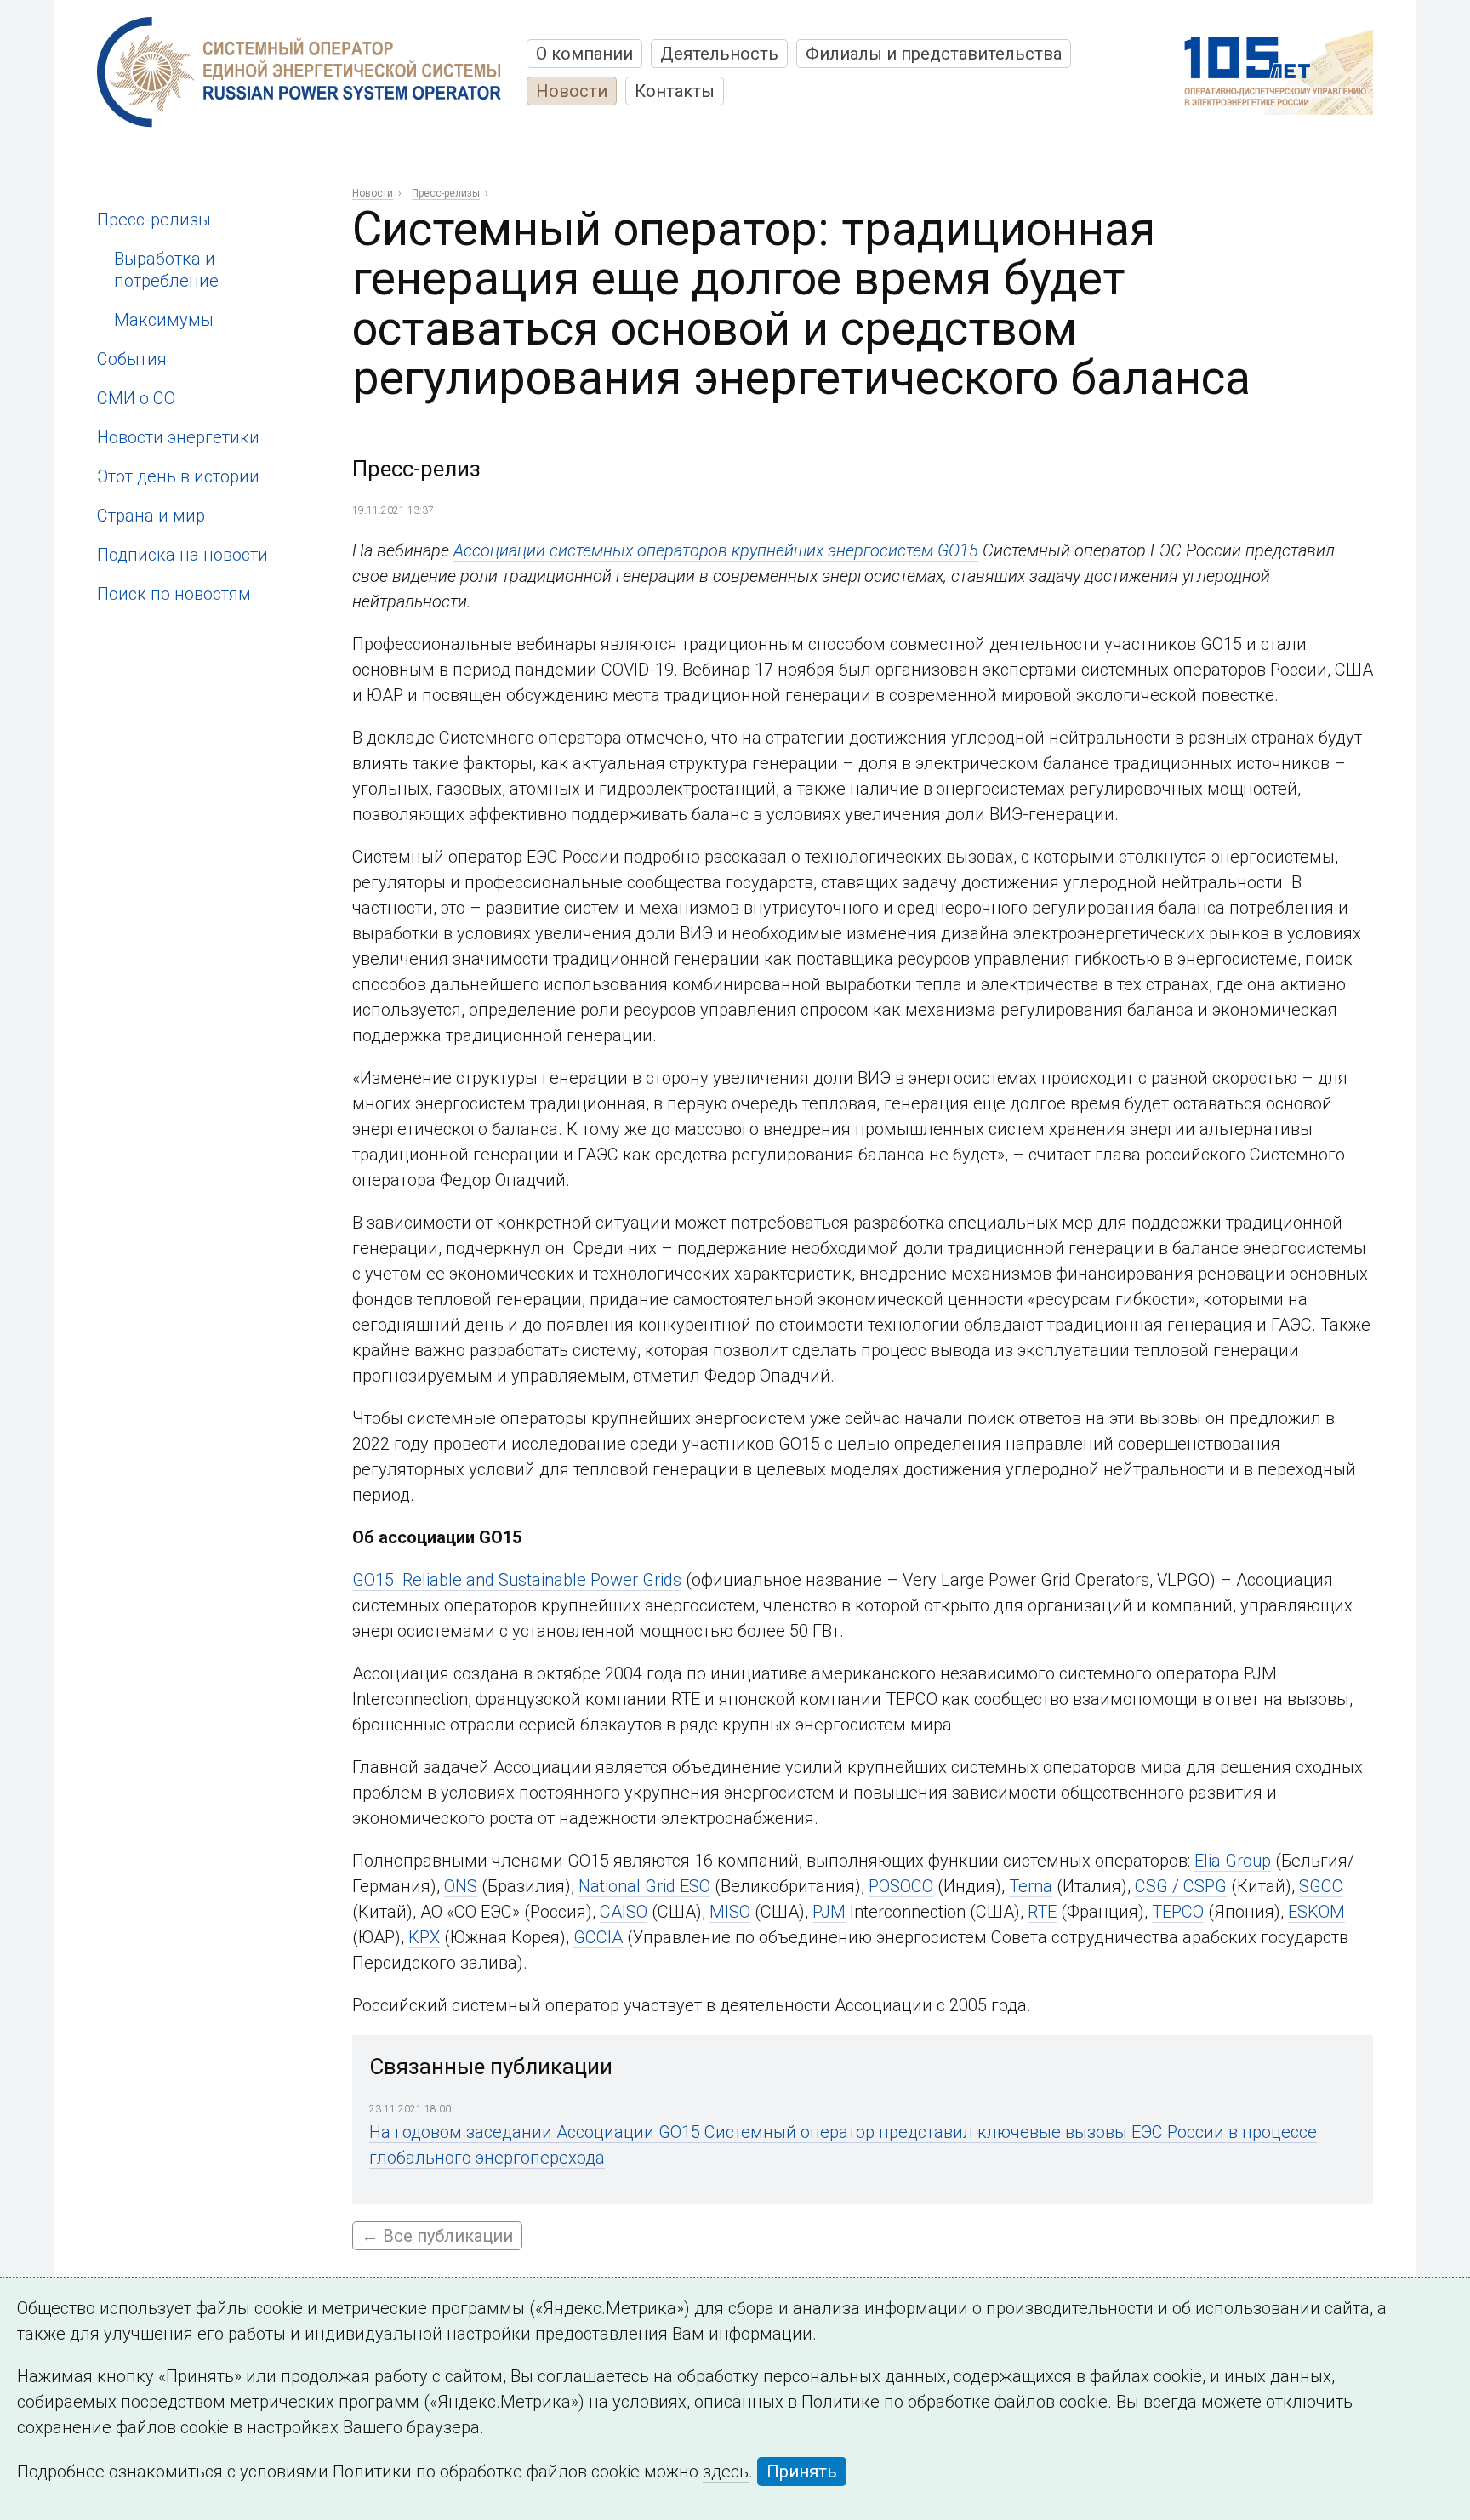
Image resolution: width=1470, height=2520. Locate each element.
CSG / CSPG (1181, 1886)
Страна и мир (151, 516)
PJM (829, 1912)
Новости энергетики (178, 437)
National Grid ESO (644, 1886)
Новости (572, 91)
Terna (1031, 1886)
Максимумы (164, 320)
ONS (461, 1886)
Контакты (675, 91)
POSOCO (901, 1886)
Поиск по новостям (174, 594)
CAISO (624, 1912)
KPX (424, 1937)
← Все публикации (437, 2236)
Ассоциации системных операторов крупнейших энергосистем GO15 (716, 550)
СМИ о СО (136, 398)
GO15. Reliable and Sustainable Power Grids (517, 1580)
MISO (730, 1912)
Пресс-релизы (154, 220)
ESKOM (1316, 1912)
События (132, 359)
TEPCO (1178, 1912)
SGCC (1321, 1886)
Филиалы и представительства (934, 54)
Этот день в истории (178, 476)
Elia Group (1233, 1861)
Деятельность (719, 54)
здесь (726, 2472)
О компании (584, 54)
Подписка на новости (182, 555)
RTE (1042, 1912)
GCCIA (598, 1937)
